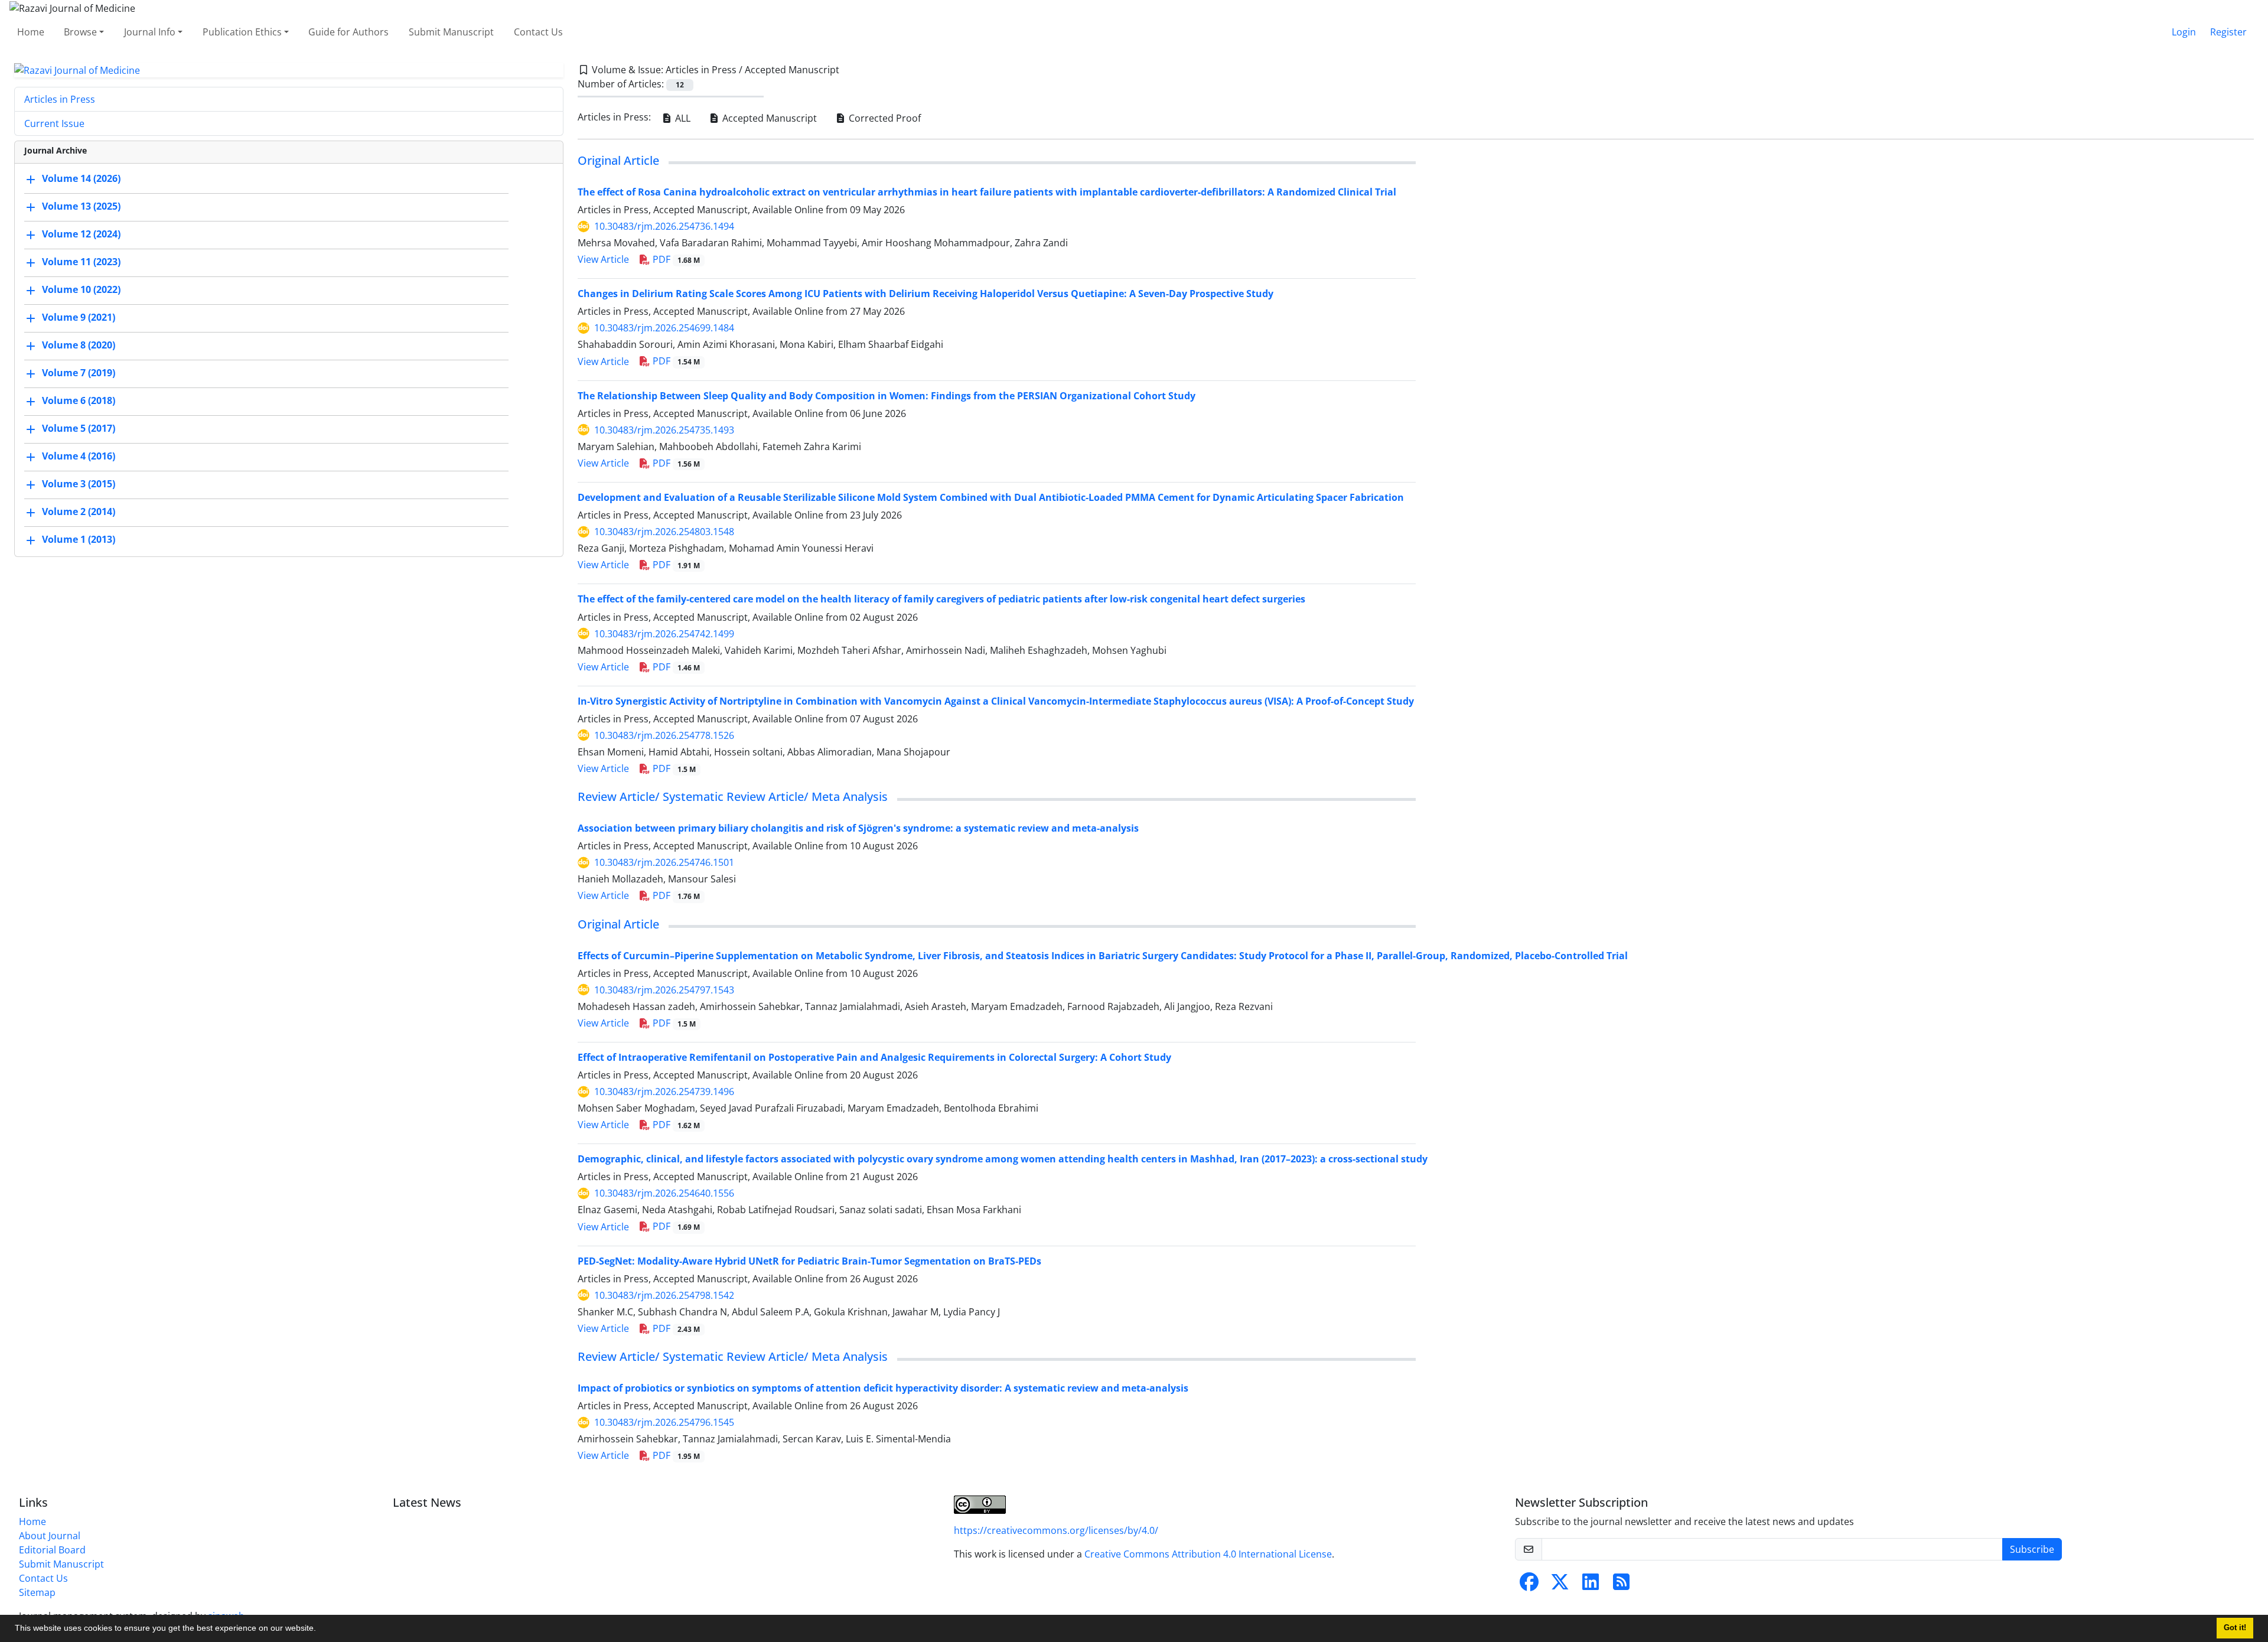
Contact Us (538, 32)
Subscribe (2032, 1549)
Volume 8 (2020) (79, 346)
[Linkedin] (1591, 1585)
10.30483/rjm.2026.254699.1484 (664, 328)
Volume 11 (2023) (81, 262)
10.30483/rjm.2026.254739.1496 (664, 1092)
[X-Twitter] (1560, 1585)
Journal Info (150, 32)
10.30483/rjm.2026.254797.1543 (664, 990)
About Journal (50, 1536)
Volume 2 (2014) (79, 512)
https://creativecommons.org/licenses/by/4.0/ (1056, 1530)
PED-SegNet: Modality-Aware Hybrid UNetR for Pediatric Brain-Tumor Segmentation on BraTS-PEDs (809, 1261)
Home (31, 32)
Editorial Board (52, 1550)
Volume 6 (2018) (79, 401)
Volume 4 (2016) (79, 457)
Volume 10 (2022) (81, 290)
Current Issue (54, 123)
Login (2184, 32)
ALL (682, 118)
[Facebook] (1529, 1585)
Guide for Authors (348, 32)
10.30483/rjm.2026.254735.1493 (664, 430)
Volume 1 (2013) (79, 540)
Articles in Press (60, 99)
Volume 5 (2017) (79, 429)
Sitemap (37, 1592)
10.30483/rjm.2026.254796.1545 (664, 1422)
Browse (80, 32)
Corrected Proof (884, 118)
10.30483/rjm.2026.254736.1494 (664, 226)
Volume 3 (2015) (79, 484)
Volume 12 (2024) (81, 234)
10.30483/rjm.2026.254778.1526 (664, 735)
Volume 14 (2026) (81, 179)
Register (2228, 32)
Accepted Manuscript (768, 118)
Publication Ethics (242, 32)
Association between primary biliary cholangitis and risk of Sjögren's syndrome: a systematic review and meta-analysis (858, 828)
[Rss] (1621, 1585)
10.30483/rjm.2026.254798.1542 (664, 1295)
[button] (320, 1630)
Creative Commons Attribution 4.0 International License (1208, 1554)
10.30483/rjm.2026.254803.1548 (664, 532)
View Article (603, 259)
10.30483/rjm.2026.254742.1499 (664, 634)
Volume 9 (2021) (79, 318)
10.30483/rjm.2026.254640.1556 (664, 1193)
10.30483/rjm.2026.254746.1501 (664, 862)
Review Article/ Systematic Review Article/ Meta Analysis (733, 796)
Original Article (618, 160)
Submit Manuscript (451, 32)
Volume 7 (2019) (79, 373)
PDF (675, 259)
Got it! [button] (2235, 1628)
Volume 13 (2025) (81, 207)
